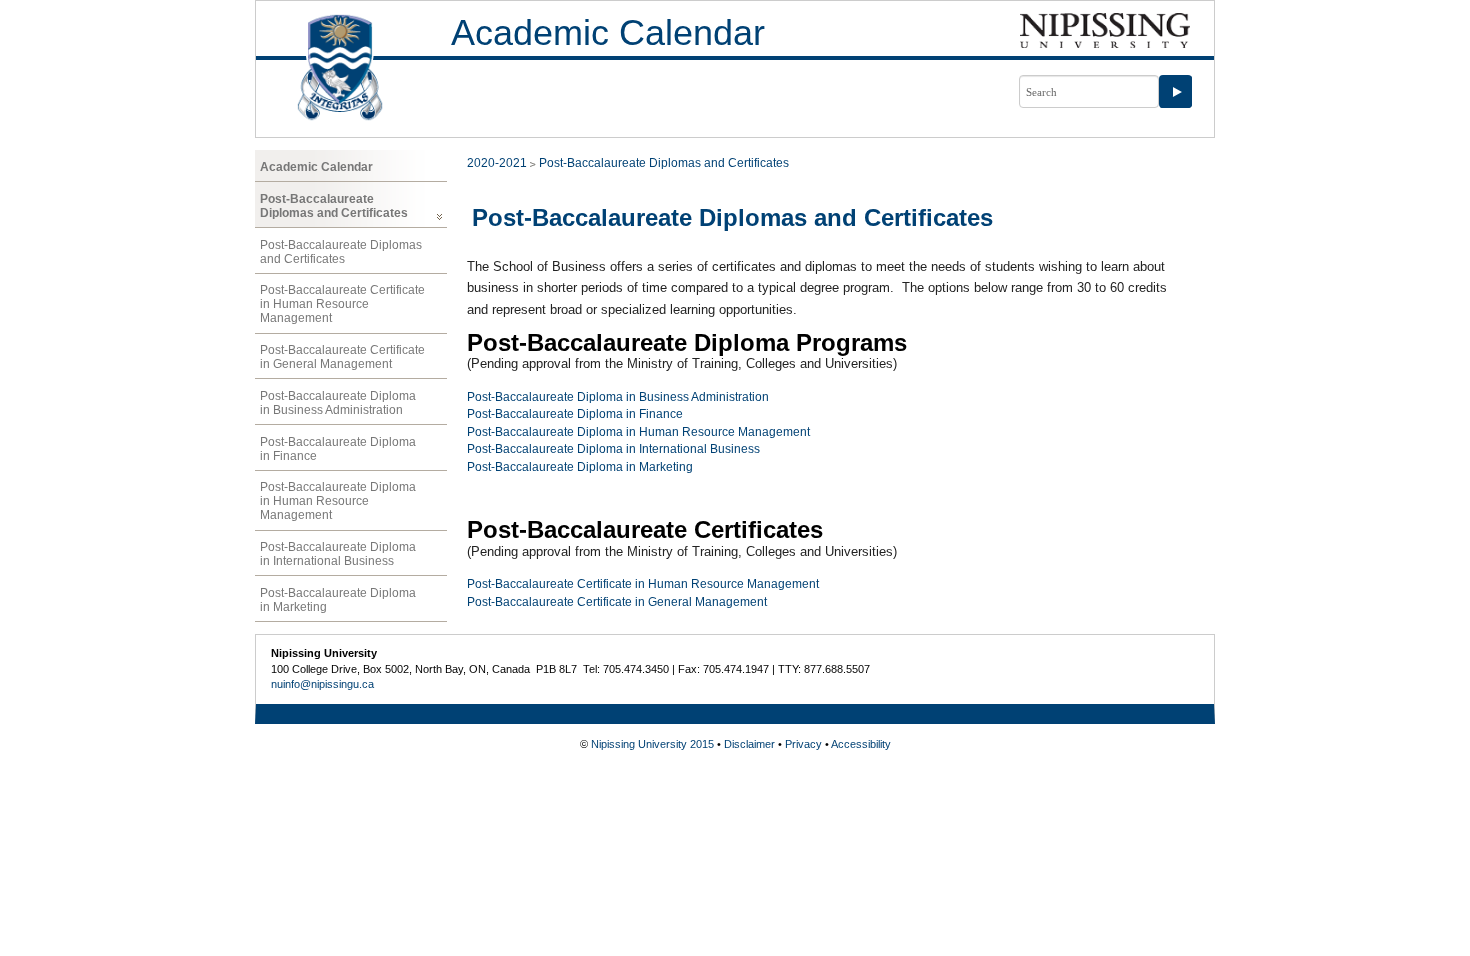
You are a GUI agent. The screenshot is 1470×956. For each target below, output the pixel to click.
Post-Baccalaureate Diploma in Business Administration (338, 403)
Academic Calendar (608, 32)
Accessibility (861, 744)
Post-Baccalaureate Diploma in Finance (338, 449)
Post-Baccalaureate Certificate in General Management (342, 357)
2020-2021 (497, 163)
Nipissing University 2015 (652, 744)
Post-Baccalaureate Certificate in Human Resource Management (342, 304)
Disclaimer (749, 744)
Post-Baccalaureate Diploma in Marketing (338, 600)
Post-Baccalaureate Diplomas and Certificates (334, 206)
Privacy (803, 744)
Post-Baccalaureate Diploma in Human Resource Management (338, 501)
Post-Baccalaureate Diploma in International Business (338, 554)
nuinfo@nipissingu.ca (322, 684)
